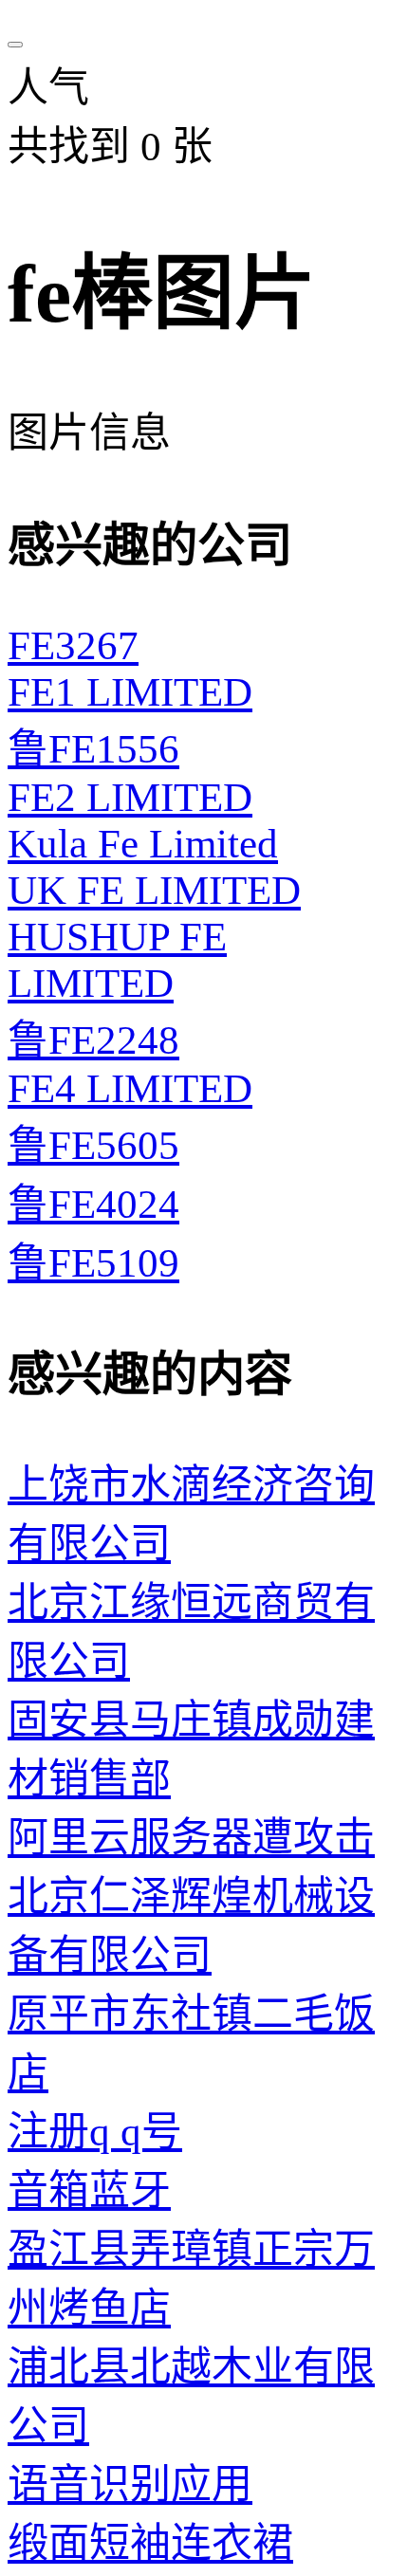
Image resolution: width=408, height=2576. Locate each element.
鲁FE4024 (93, 1204)
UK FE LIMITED (154, 890)
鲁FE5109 (93, 1263)
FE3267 (73, 645)
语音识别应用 (130, 2484)
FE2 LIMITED (130, 797)
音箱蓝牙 (89, 2190)
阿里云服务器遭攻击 (191, 1838)
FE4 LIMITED (130, 1088)
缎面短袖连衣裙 (150, 2543)
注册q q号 (95, 2132)
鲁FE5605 (93, 1145)
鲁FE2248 (93, 1040)
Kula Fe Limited (143, 844)
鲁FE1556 (93, 749)
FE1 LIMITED (130, 692)
